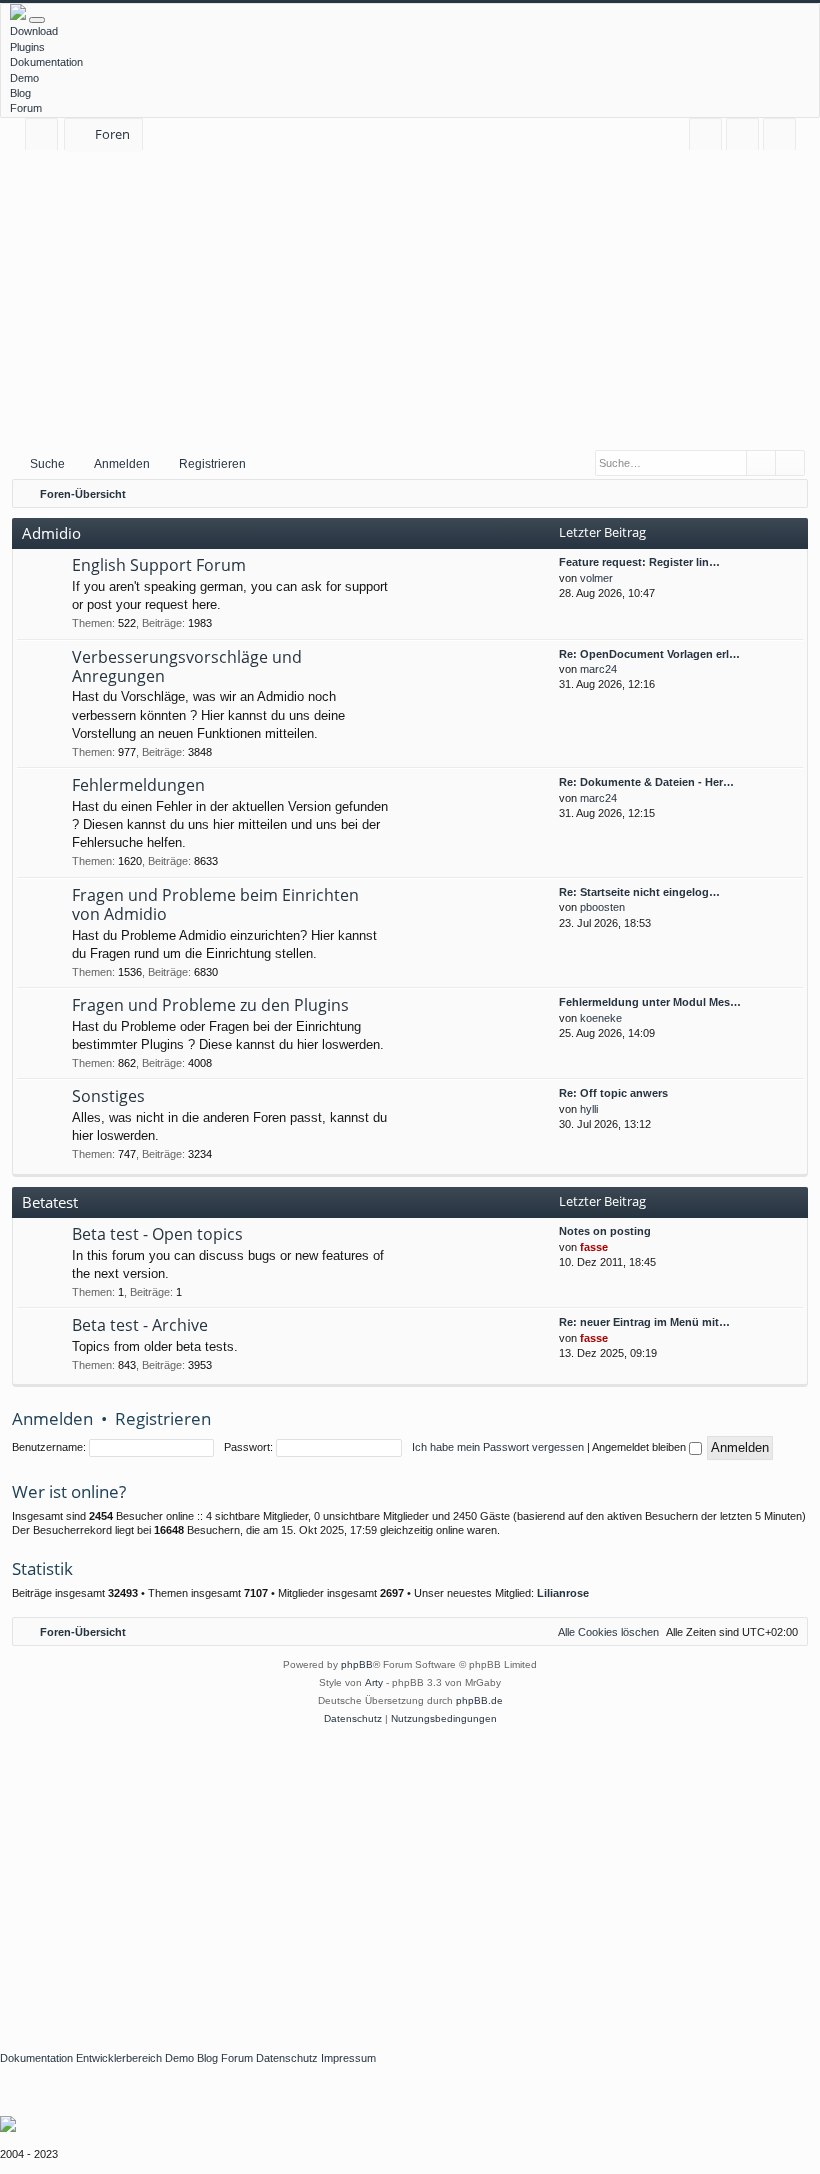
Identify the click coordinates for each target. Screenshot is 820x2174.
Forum (26, 108)
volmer (596, 578)
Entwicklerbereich (119, 2058)
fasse (594, 1247)
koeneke (601, 1018)
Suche (47, 464)
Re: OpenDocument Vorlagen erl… (649, 654)
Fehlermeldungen (138, 785)
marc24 (598, 669)
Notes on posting (605, 1231)
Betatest (50, 1202)
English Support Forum (159, 565)
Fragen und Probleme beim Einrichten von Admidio (215, 904)
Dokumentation (46, 62)
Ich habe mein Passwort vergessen (498, 1447)
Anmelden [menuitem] (746, 137)
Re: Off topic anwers (613, 1093)
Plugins (27, 47)
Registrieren (212, 464)
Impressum (348, 2058)
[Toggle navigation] (37, 20)
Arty (374, 1682)
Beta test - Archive (140, 1325)
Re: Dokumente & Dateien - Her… (646, 782)
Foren (112, 134)
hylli (589, 1109)
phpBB (357, 1664)
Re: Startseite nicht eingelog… (639, 892)
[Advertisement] (410, 299)
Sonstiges (108, 1096)
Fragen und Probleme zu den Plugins (210, 1005)
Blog (20, 93)
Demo (24, 78)
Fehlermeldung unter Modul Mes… (650, 1002)
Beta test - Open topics (157, 1234)
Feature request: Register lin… (639, 562)
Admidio (51, 533)
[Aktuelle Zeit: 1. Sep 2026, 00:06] (788, 494)
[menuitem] (705, 134)
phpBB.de (479, 1700)
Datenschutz (287, 2058)
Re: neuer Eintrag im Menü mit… (644, 1322)
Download (34, 31)
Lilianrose (563, 1593)
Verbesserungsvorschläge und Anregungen (187, 666)
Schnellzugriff (45, 137)
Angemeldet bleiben (640, 1447)
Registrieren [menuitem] (783, 137)
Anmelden (122, 464)
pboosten (602, 907)
